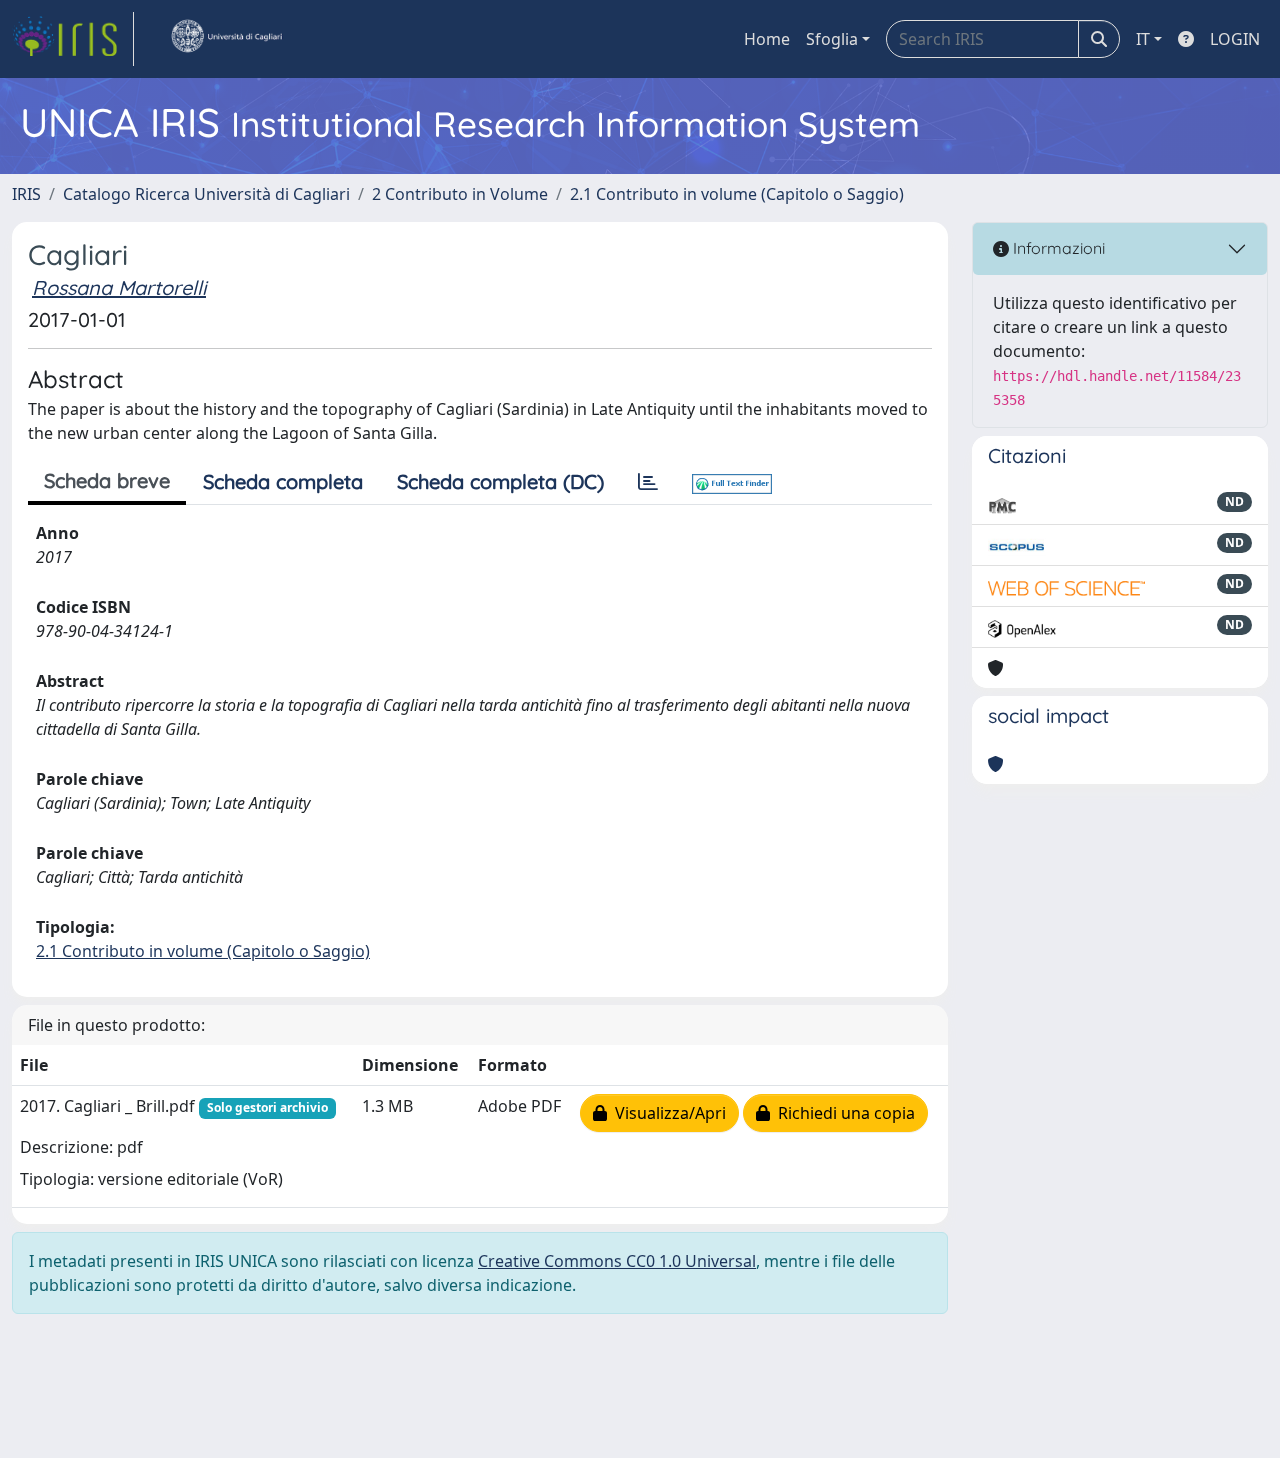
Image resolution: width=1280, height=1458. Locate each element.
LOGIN (1235, 39)
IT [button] (1143, 39)
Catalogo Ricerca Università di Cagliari (206, 194)
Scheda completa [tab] (283, 481)
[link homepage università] (226, 39)
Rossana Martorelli (119, 287)
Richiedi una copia (842, 1113)
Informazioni (1057, 248)
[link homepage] (73, 39)
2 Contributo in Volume (460, 194)
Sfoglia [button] (832, 39)
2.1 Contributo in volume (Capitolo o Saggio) (737, 194)
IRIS (26, 194)
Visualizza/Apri (666, 1113)
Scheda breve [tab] (107, 480)
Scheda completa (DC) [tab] (500, 481)
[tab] (648, 482)
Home (767, 39)
